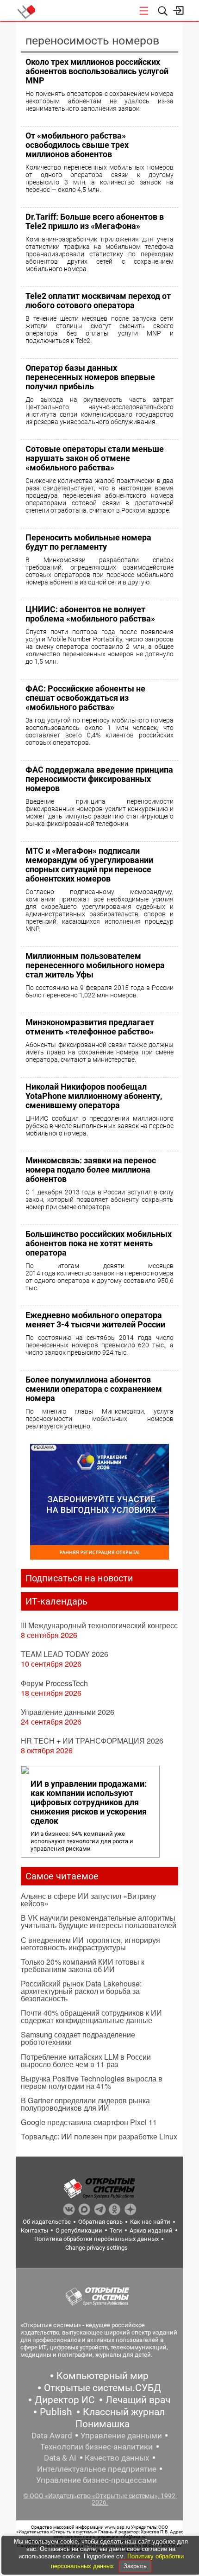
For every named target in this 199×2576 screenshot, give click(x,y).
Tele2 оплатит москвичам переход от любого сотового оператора (98, 301)
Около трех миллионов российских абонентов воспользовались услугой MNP (97, 71)
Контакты (34, 2230)
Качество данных (117, 2458)
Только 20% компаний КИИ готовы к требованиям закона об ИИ (83, 1965)
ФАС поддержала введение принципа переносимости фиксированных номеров (99, 779)
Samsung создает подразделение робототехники (78, 2038)
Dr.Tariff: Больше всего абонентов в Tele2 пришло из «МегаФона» (95, 221)
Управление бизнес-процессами (96, 2480)
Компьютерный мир (103, 2376)
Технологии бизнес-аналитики (96, 2447)
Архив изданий (151, 2230)
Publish (56, 2412)
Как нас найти (150, 2222)
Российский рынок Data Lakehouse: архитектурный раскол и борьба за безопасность (81, 1991)
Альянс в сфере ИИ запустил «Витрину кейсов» (88, 1900)
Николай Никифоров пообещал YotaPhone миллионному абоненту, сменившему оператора (94, 1096)
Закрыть (135, 2566)
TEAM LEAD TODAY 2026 (65, 1654)
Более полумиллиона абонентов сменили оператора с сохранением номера (94, 1389)
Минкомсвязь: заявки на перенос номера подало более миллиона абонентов (91, 1170)
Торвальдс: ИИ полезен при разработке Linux (99, 2136)
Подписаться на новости (79, 1578)
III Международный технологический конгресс (99, 1625)
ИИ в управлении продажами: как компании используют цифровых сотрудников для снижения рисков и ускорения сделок (89, 1802)
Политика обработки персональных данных (96, 2239)
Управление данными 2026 (68, 1712)
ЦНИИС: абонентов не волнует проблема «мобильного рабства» (90, 614)
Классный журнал (124, 2412)
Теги (116, 2230)
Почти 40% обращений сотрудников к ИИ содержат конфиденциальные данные (91, 2016)
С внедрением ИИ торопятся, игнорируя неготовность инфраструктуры (90, 1944)
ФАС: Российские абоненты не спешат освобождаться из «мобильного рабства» (85, 698)
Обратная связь (100, 2222)
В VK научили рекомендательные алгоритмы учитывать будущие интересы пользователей (99, 1921)
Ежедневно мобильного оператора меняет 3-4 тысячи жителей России (95, 1320)
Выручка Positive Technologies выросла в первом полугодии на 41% (92, 2082)
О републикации (79, 2230)
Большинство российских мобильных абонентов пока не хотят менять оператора (99, 1243)
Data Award (52, 2436)
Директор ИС (65, 2400)
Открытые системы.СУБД (103, 2388)
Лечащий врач (138, 2400)
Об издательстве (47, 2222)
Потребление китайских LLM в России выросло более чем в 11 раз (86, 2060)
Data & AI (60, 2458)
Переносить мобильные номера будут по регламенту (88, 542)
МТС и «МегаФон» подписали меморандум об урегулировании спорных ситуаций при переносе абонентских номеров (89, 865)
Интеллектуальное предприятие (97, 2469)
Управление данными (121, 2436)
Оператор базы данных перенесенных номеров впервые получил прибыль (90, 377)
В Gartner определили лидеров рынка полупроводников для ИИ (85, 2104)
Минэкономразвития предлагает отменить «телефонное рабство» (90, 1027)
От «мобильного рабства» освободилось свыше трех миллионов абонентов (77, 145)
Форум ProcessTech (54, 1683)
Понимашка (103, 2424)
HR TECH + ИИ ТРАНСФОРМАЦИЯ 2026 (92, 1741)
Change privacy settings (96, 2248)
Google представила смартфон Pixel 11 (89, 2122)
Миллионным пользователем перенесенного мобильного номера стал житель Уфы (95, 965)
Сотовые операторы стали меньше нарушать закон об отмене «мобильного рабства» (95, 458)
